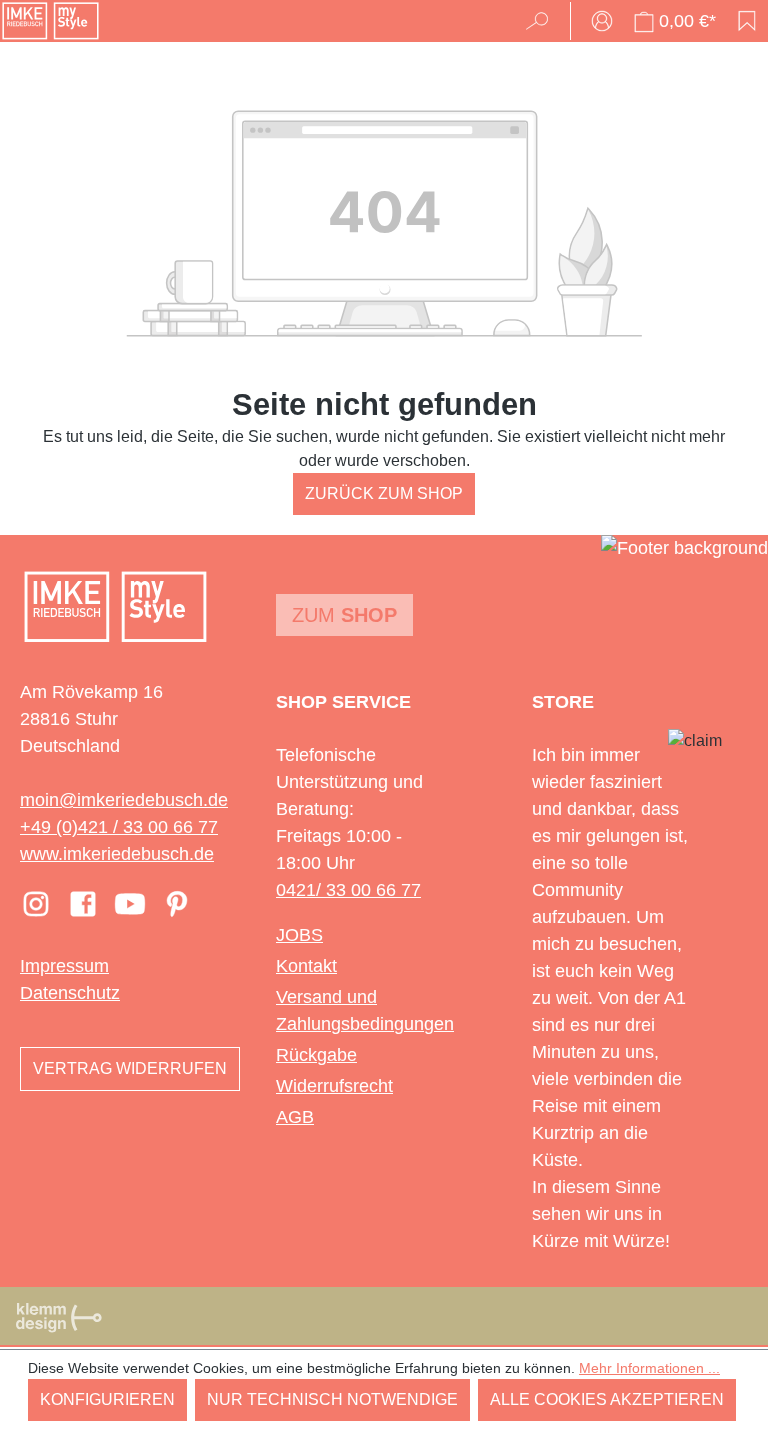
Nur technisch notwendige (332, 1399)
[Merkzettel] (747, 21)
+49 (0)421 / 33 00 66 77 (119, 827)
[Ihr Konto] (602, 21)
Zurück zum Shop (384, 493)
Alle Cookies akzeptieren (607, 1399)
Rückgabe (316, 1055)
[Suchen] (543, 21)
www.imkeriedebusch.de (117, 854)
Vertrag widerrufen (130, 1068)
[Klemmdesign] (59, 1317)
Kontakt (306, 966)
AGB (295, 1117)
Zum (344, 615)
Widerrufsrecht (334, 1086)
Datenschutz (70, 993)
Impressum (64, 966)
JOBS (299, 935)
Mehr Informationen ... (649, 1368)
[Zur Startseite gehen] (50, 21)
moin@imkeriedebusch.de (124, 800)
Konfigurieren (107, 1399)
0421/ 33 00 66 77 (348, 890)
